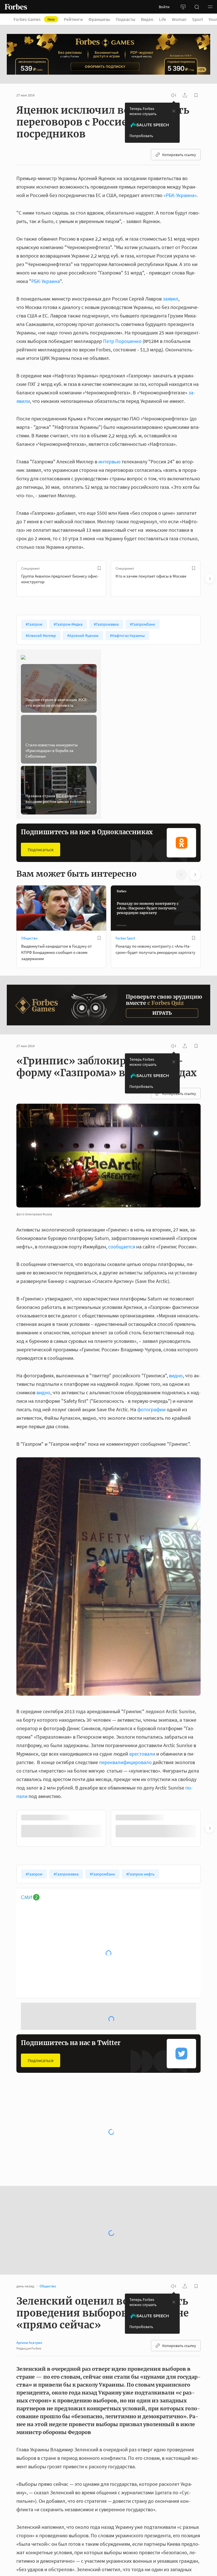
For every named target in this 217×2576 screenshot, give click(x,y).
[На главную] (16, 7)
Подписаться (41, 850)
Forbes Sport (125, 938)
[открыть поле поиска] (197, 7)
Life (163, 19)
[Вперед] (210, 579)
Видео (147, 19)
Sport (198, 19)
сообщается (122, 1247)
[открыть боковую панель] (183, 7)
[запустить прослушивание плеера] (173, 95)
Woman (179, 19)
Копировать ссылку (179, 155)
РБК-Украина (46, 281)
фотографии (151, 1409)
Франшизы (99, 19)
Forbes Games (34, 19)
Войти (164, 7)
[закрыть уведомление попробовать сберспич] (174, 111)
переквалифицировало (125, 1762)
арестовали (142, 1754)
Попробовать (141, 136)
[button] (210, 7)
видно (176, 1375)
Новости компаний (36, 2148)
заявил (171, 299)
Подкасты (126, 19)
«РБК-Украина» (180, 195)
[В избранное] (99, 568)
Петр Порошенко (122, 341)
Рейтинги (73, 19)
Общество (29, 938)
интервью (109, 462)
